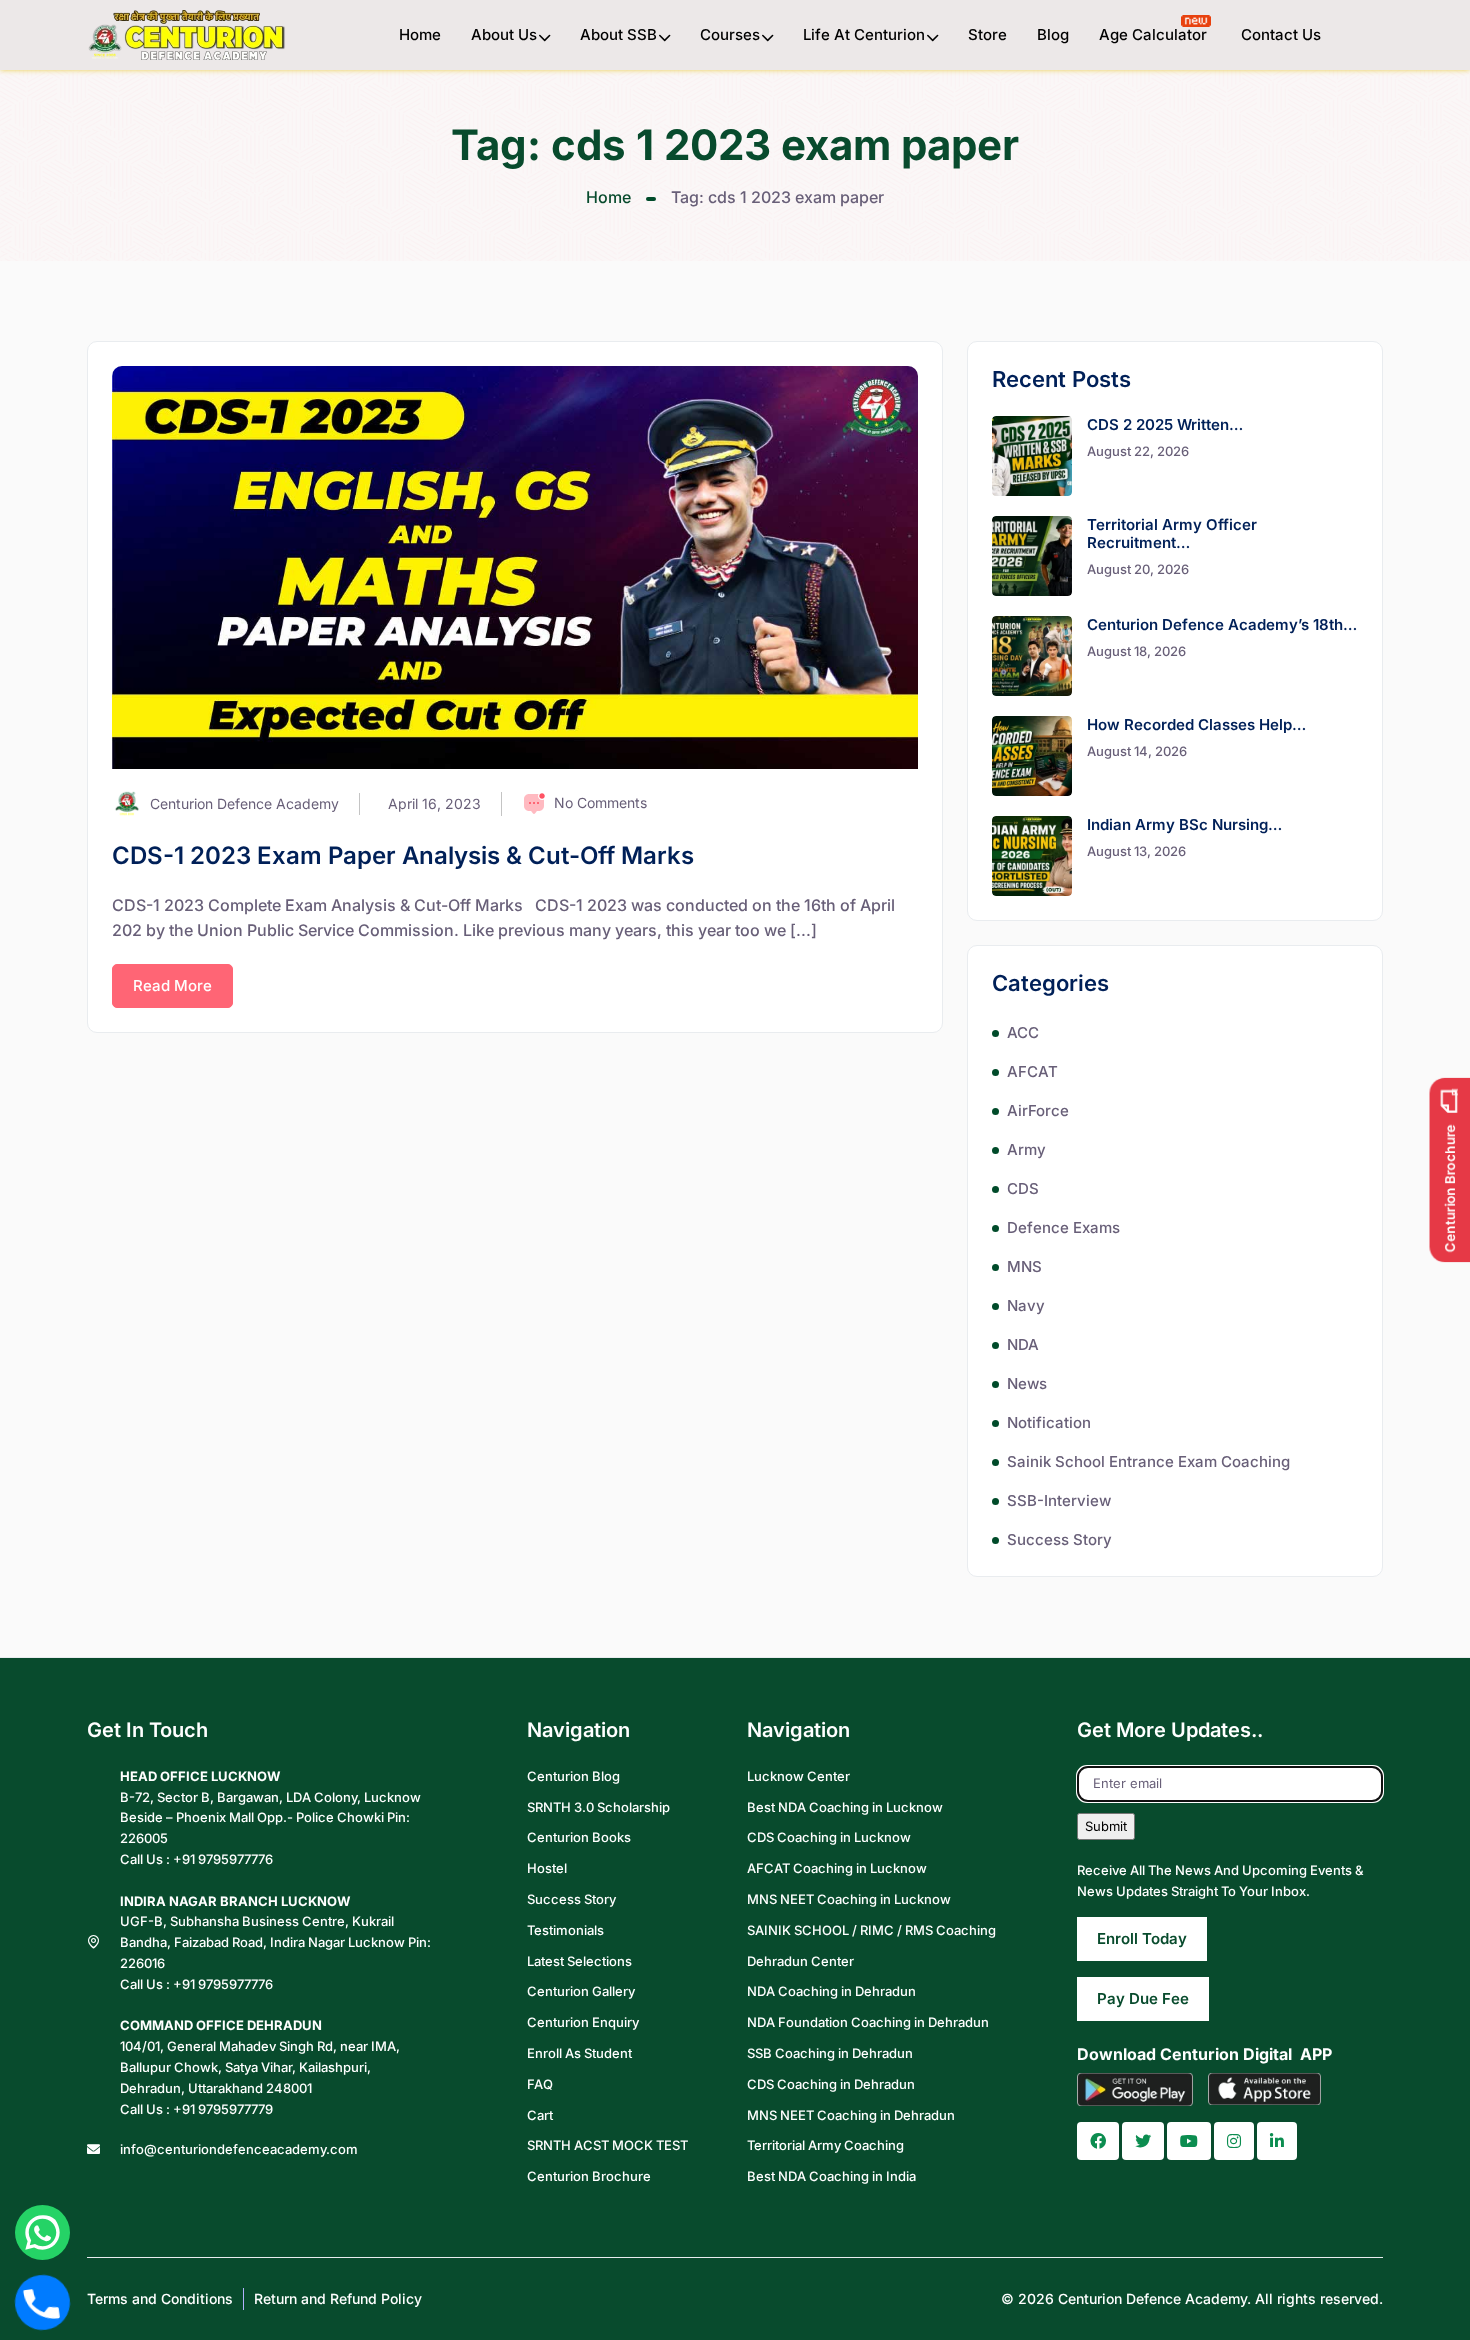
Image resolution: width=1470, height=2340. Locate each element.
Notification (1049, 1422)
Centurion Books (579, 1837)
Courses (730, 34)
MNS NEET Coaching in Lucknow (849, 1899)
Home (420, 34)
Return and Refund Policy (338, 2298)
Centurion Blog (573, 1776)
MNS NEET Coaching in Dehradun (851, 2115)
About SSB (618, 34)
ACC (1023, 1032)
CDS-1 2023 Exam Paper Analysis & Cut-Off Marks (403, 855)
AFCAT (1032, 1071)
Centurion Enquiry (583, 2022)
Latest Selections (579, 1961)
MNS (1024, 1266)
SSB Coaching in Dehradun (830, 2053)
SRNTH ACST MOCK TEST (607, 2145)
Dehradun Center (800, 1961)
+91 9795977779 (223, 2109)
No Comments (600, 802)
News (1027, 1383)
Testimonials (565, 1930)
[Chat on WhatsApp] (42, 2232)
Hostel (547, 1868)
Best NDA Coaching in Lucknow (845, 1807)
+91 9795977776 (223, 1859)
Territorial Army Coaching (825, 2145)
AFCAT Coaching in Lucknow (837, 1868)
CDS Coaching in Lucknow (829, 1837)
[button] (1098, 2141)
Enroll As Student (579, 2053)
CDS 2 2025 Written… (1165, 424)
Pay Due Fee (1143, 1998)
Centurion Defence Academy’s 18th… (1222, 624)
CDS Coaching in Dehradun (831, 2084)
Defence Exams (1063, 1227)
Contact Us (1281, 34)
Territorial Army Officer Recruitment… (1172, 533)
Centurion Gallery (581, 1991)
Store (987, 34)
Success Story (1059, 1539)
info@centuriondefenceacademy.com (239, 2149)
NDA (1023, 1344)
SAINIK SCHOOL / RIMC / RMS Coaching (871, 1930)
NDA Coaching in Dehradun (831, 1991)
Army (1026, 1149)
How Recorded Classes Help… (1196, 724)
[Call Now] (42, 2302)
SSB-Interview (1059, 1500)
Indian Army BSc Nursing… (1184, 824)
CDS (1023, 1188)
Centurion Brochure (589, 2176)
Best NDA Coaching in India (831, 2176)
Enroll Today (1142, 1938)
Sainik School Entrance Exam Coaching (1148, 1461)
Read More (172, 985)
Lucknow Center (798, 1776)
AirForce (1038, 1110)
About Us (504, 34)
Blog (1053, 34)
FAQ (540, 2084)
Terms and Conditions (160, 2298)
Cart (540, 2115)
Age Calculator (1155, 34)
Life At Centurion (864, 34)
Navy (1026, 1305)
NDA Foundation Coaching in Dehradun (868, 2022)
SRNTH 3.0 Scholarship (598, 1807)
